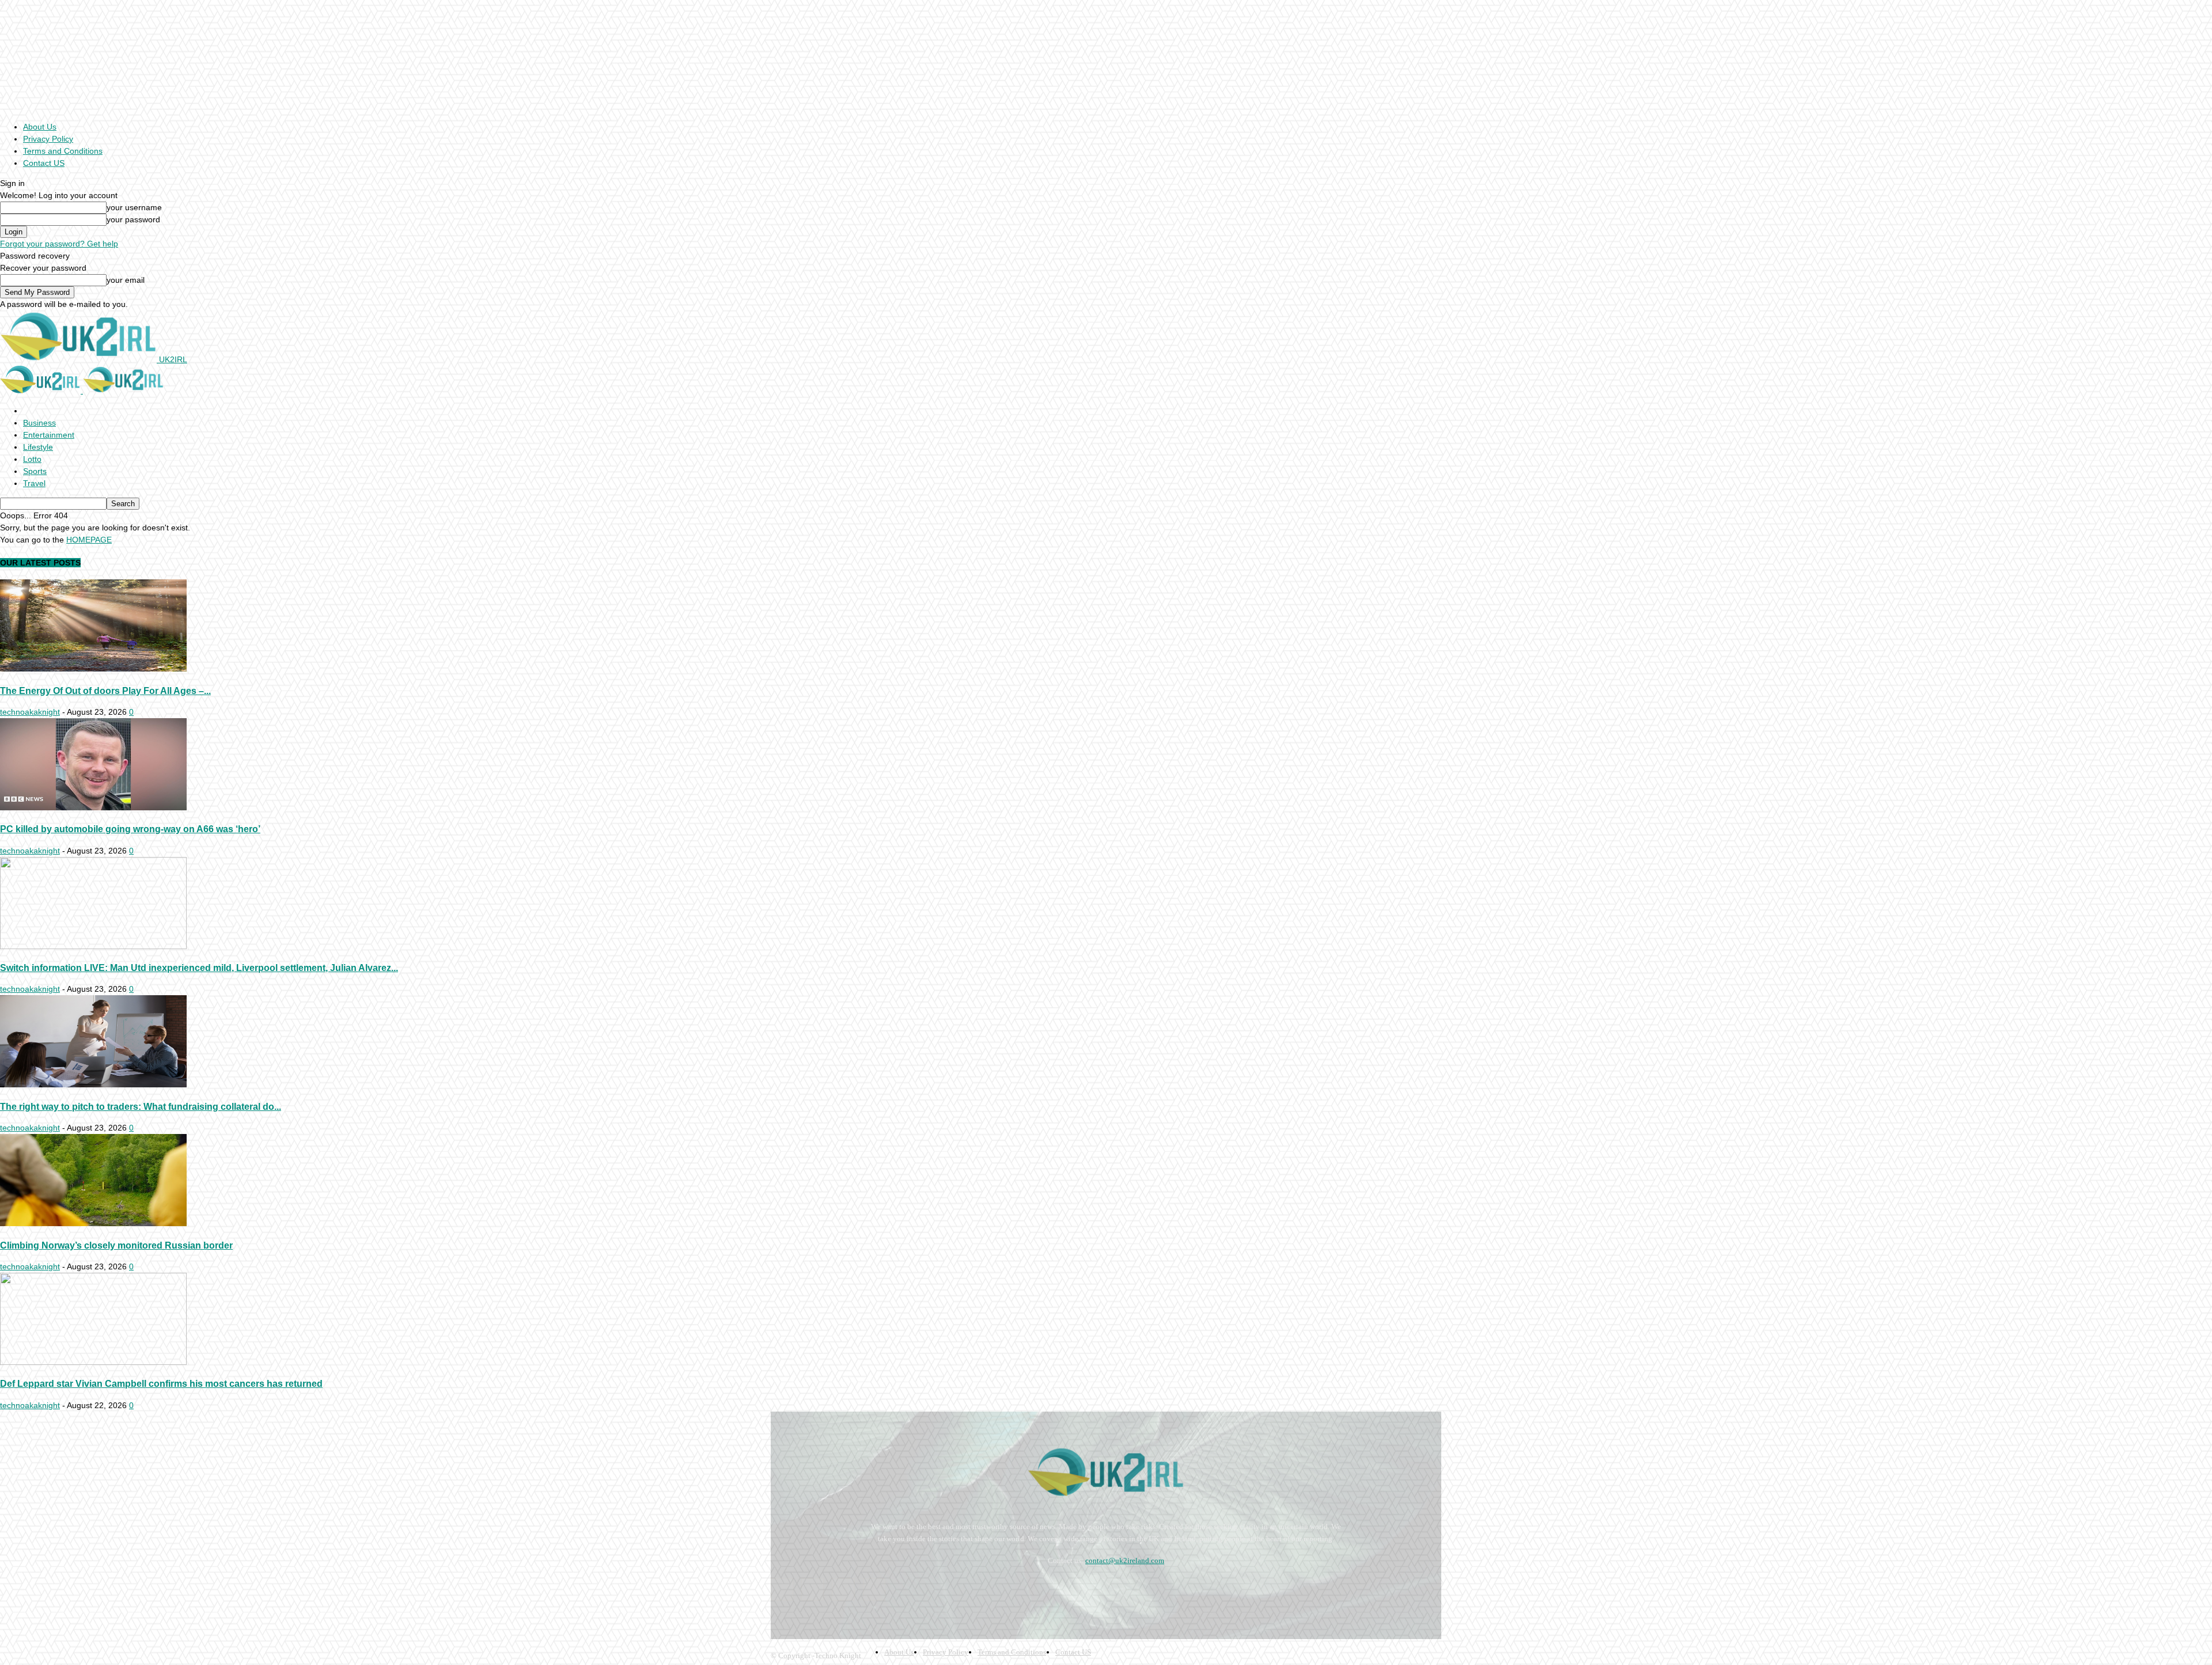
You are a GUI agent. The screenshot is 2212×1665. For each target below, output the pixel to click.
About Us (40, 127)
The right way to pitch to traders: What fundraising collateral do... (141, 1106)
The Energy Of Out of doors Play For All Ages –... (105, 691)
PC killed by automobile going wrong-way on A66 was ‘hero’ (130, 829)
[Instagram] (813, 1589)
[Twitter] (874, 1589)
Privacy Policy (48, 139)
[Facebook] (782, 1589)
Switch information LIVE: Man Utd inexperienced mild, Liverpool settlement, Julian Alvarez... (199, 968)
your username (134, 207)
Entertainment (49, 435)
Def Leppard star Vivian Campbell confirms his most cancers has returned (161, 1383)
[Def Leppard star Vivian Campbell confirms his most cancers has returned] (93, 1362)
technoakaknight (30, 712)
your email (126, 280)
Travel (34, 483)
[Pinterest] (843, 1589)
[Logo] (41, 390)
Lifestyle (38, 447)
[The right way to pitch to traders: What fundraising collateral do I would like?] (93, 1084)
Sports (35, 471)
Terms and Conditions (63, 151)
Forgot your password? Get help (59, 244)
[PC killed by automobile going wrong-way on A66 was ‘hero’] (93, 807)
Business (39, 423)
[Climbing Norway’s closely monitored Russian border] (93, 1223)
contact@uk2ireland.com (1125, 1560)
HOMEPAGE (89, 540)
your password (133, 219)
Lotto (32, 459)
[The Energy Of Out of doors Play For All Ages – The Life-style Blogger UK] (93, 669)
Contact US (44, 163)
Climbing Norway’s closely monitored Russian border (116, 1245)
